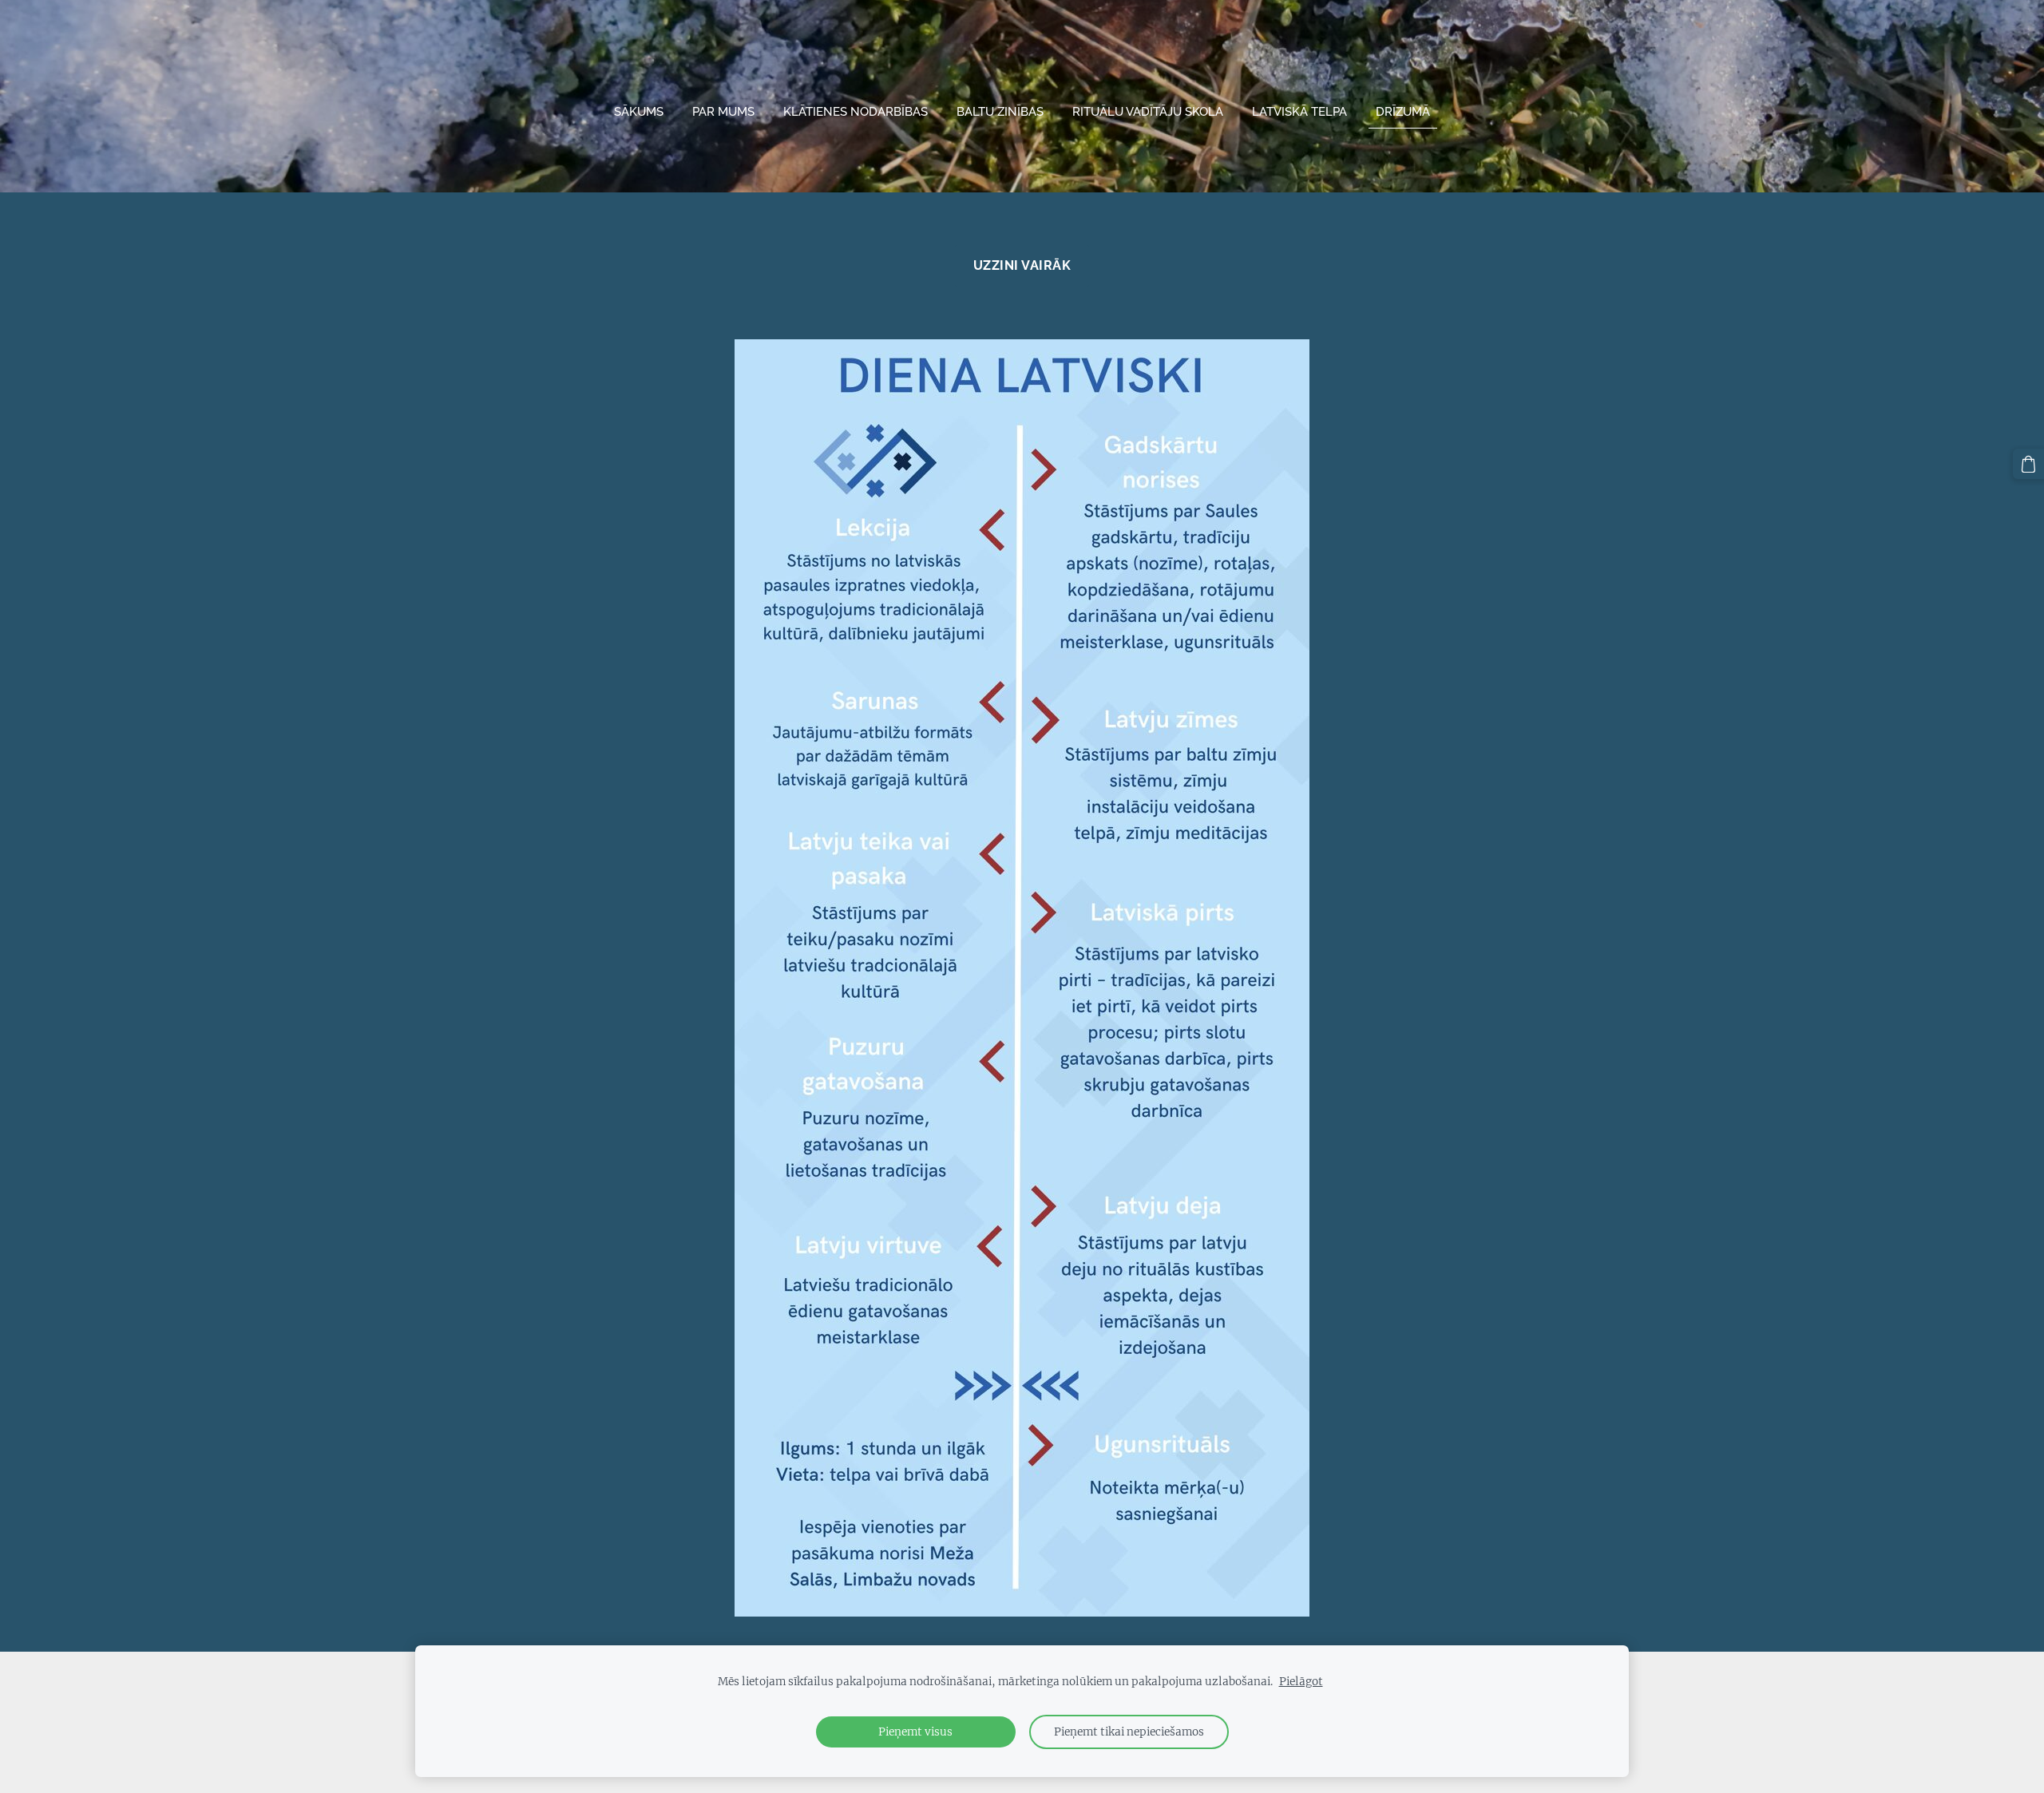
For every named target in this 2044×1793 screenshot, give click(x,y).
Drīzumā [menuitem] (1403, 112)
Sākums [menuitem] (639, 112)
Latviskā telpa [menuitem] (1299, 112)
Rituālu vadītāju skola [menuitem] (1148, 112)
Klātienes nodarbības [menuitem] (856, 112)
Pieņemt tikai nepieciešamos (1129, 1732)
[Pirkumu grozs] (2028, 464)
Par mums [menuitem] (723, 112)
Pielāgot (1301, 1682)
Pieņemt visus (915, 1732)
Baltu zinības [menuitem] (1000, 112)
